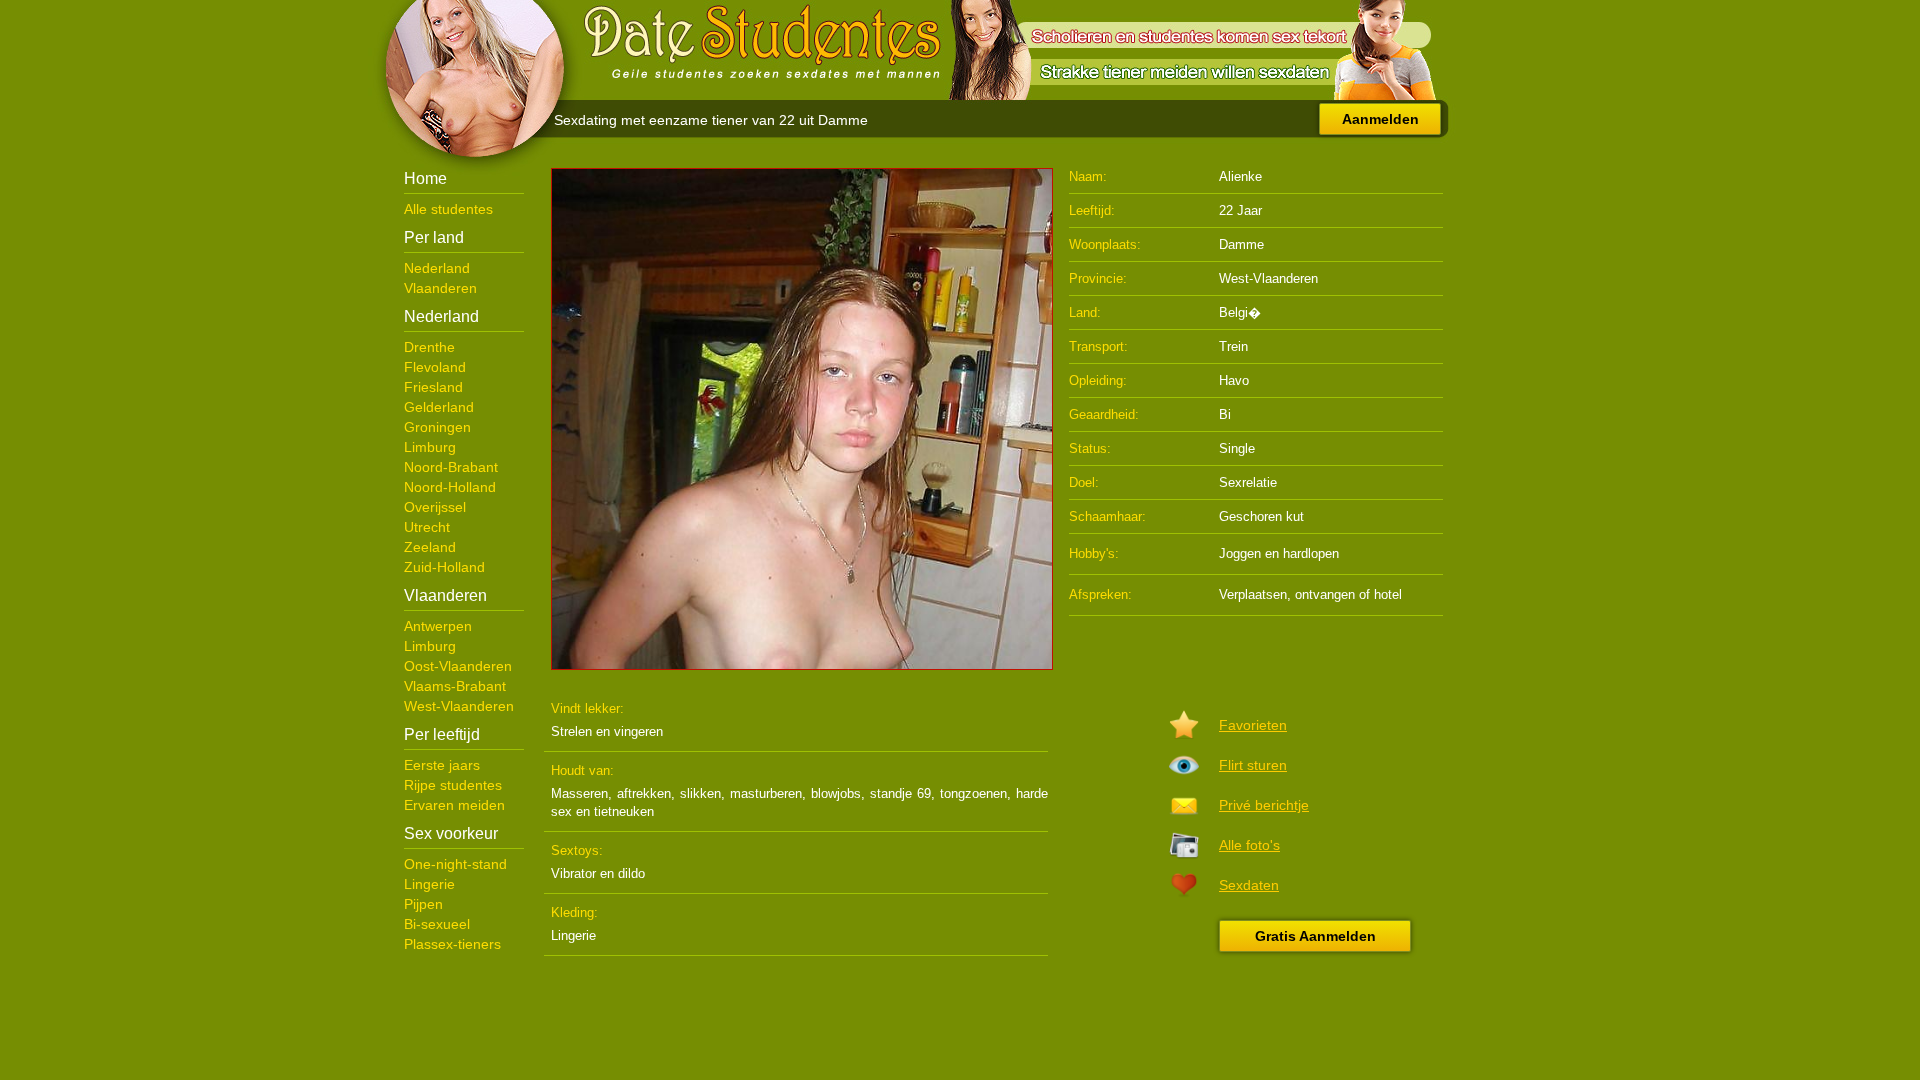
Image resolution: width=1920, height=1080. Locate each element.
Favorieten (1253, 725)
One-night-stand (455, 864)
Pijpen (423, 904)
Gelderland (439, 407)
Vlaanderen (440, 288)
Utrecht (427, 527)
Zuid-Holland (444, 567)
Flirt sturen (1253, 765)
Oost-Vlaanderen (458, 666)
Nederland (437, 268)
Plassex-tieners (452, 944)
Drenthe (429, 347)
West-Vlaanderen (459, 706)
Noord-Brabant (451, 467)
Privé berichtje (1264, 805)
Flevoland (435, 367)
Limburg (430, 447)
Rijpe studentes (453, 785)
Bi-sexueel (437, 924)
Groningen (437, 427)
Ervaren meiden (454, 805)
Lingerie (429, 884)
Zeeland (430, 547)
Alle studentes (448, 209)
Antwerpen (438, 626)
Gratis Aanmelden (1315, 936)
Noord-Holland (450, 487)
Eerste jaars (442, 765)
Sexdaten (1249, 885)
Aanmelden (1380, 119)
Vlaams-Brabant (455, 686)
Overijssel (435, 507)
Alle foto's (1249, 845)
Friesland (433, 387)
